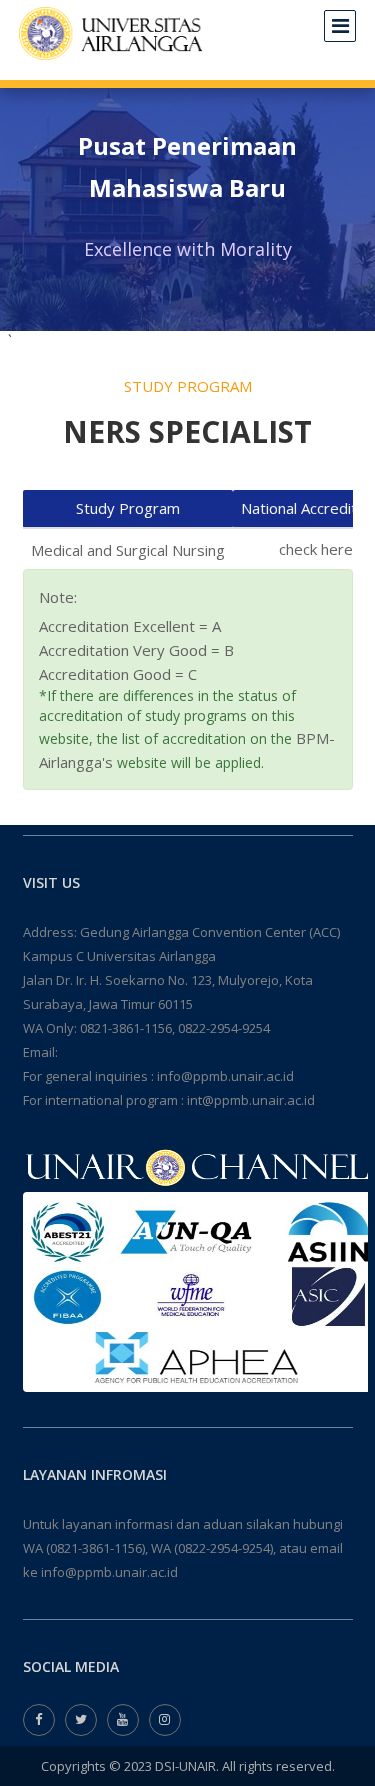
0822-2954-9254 (224, 1028)
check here (316, 549)
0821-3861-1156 (126, 1028)
